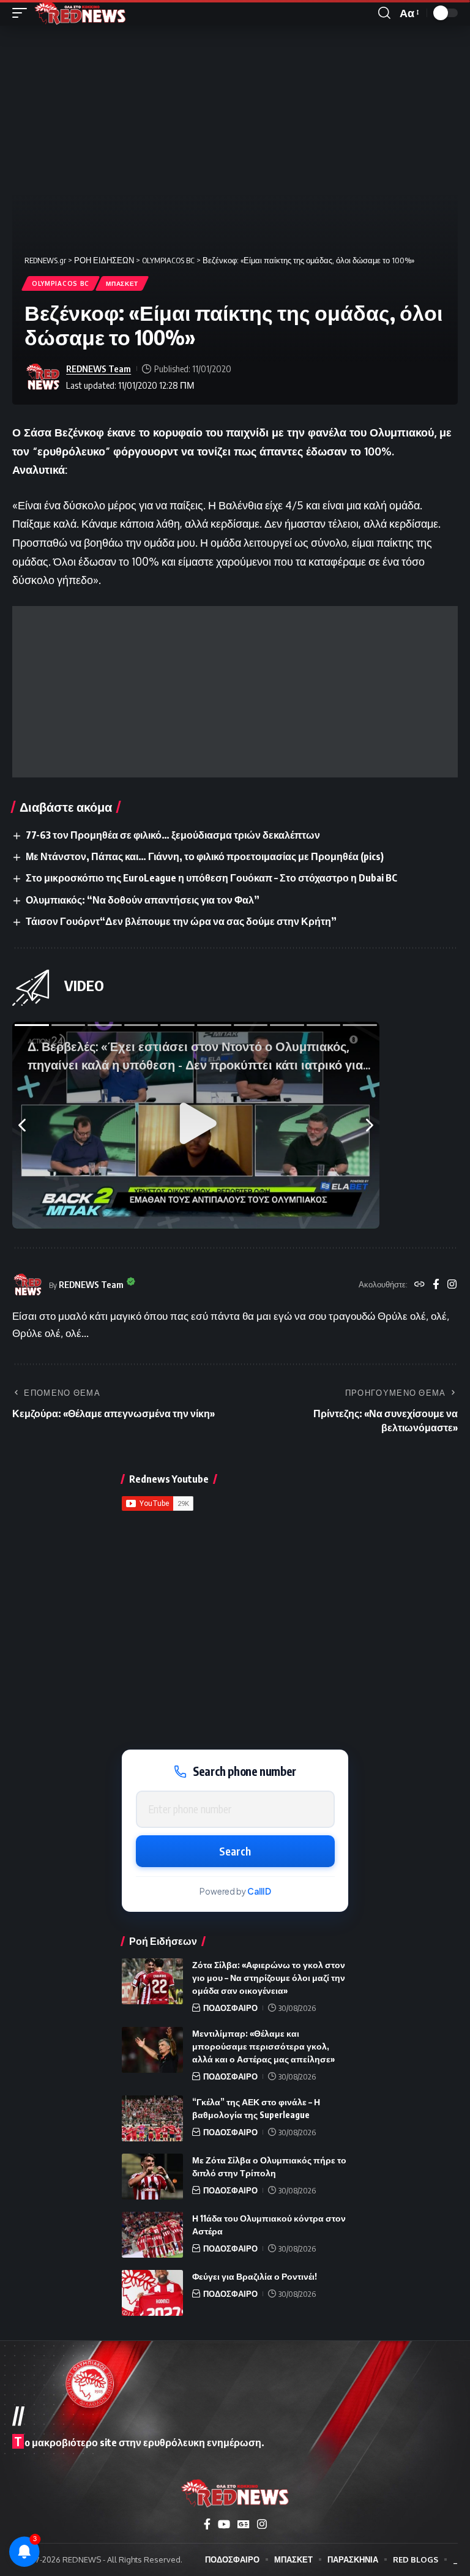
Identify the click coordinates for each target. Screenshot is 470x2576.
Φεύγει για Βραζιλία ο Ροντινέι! (255, 2276)
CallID (259, 1891)
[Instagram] (452, 1285)
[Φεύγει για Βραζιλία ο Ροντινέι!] (152, 2293)
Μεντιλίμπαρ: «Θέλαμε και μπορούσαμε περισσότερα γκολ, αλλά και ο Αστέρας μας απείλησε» (263, 2046)
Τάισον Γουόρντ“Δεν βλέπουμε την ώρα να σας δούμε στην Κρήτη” (181, 921)
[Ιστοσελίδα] (420, 1285)
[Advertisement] (235, 692)
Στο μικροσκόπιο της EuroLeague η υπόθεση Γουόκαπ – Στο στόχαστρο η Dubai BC (211, 878)
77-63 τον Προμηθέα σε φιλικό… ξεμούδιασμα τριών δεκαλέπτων (173, 835)
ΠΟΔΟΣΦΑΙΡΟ (230, 2008)
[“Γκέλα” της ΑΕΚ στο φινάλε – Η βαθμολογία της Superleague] (152, 2118)
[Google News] (244, 2524)
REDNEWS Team (99, 369)
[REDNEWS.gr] (80, 13)
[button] (23, 13)
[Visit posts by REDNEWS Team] (43, 377)
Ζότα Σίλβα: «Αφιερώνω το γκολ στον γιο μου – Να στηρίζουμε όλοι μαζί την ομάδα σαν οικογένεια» (269, 1978)
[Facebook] (436, 1285)
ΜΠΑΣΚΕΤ (122, 283)
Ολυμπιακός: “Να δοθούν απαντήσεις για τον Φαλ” (143, 900)
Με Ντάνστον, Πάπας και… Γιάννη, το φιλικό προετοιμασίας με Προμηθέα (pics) (205, 856)
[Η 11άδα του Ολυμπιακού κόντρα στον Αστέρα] (152, 2235)
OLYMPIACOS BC (61, 283)
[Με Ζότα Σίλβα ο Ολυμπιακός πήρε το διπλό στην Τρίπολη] (152, 2177)
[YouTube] (224, 2524)
